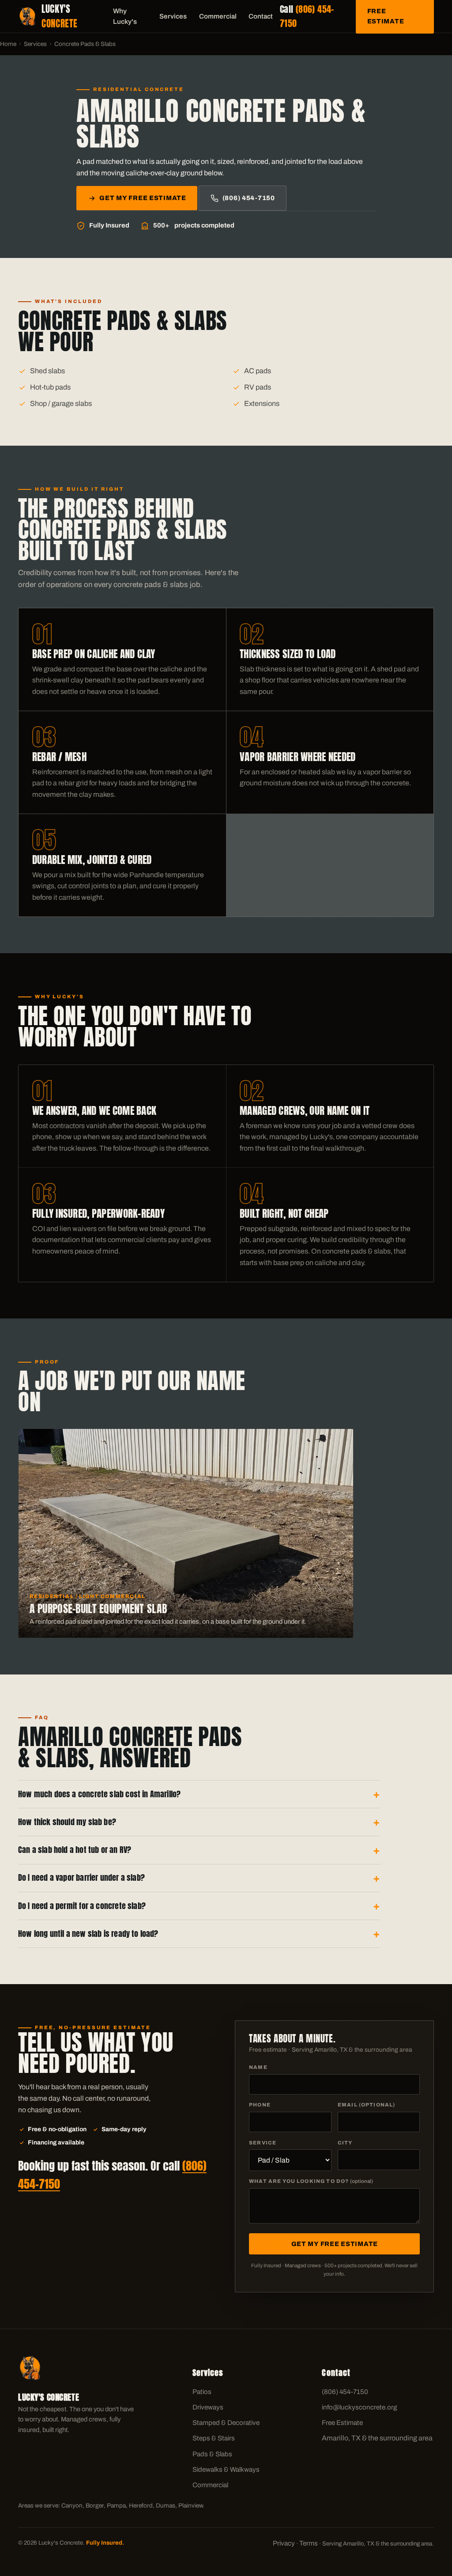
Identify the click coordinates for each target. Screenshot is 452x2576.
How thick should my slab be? (67, 1822)
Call (307, 16)
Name (258, 2067)
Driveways (208, 2407)
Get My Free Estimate (143, 198)
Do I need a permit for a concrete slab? (82, 1906)
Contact (261, 16)
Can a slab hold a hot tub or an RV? (75, 1850)
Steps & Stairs (214, 2438)
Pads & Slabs (212, 2454)
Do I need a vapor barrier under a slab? (81, 1877)
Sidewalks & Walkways (226, 2470)
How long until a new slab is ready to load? (88, 1934)
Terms (309, 2543)
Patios (202, 2392)
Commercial (218, 16)
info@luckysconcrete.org (359, 2407)
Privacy (284, 2543)
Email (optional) (366, 2105)
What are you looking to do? (311, 2181)
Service (263, 2143)
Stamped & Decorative (226, 2423)
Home (8, 44)
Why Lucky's (125, 16)
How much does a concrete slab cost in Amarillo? (99, 1794)
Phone (260, 2105)
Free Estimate (342, 2423)
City (345, 2143)
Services (173, 16)
